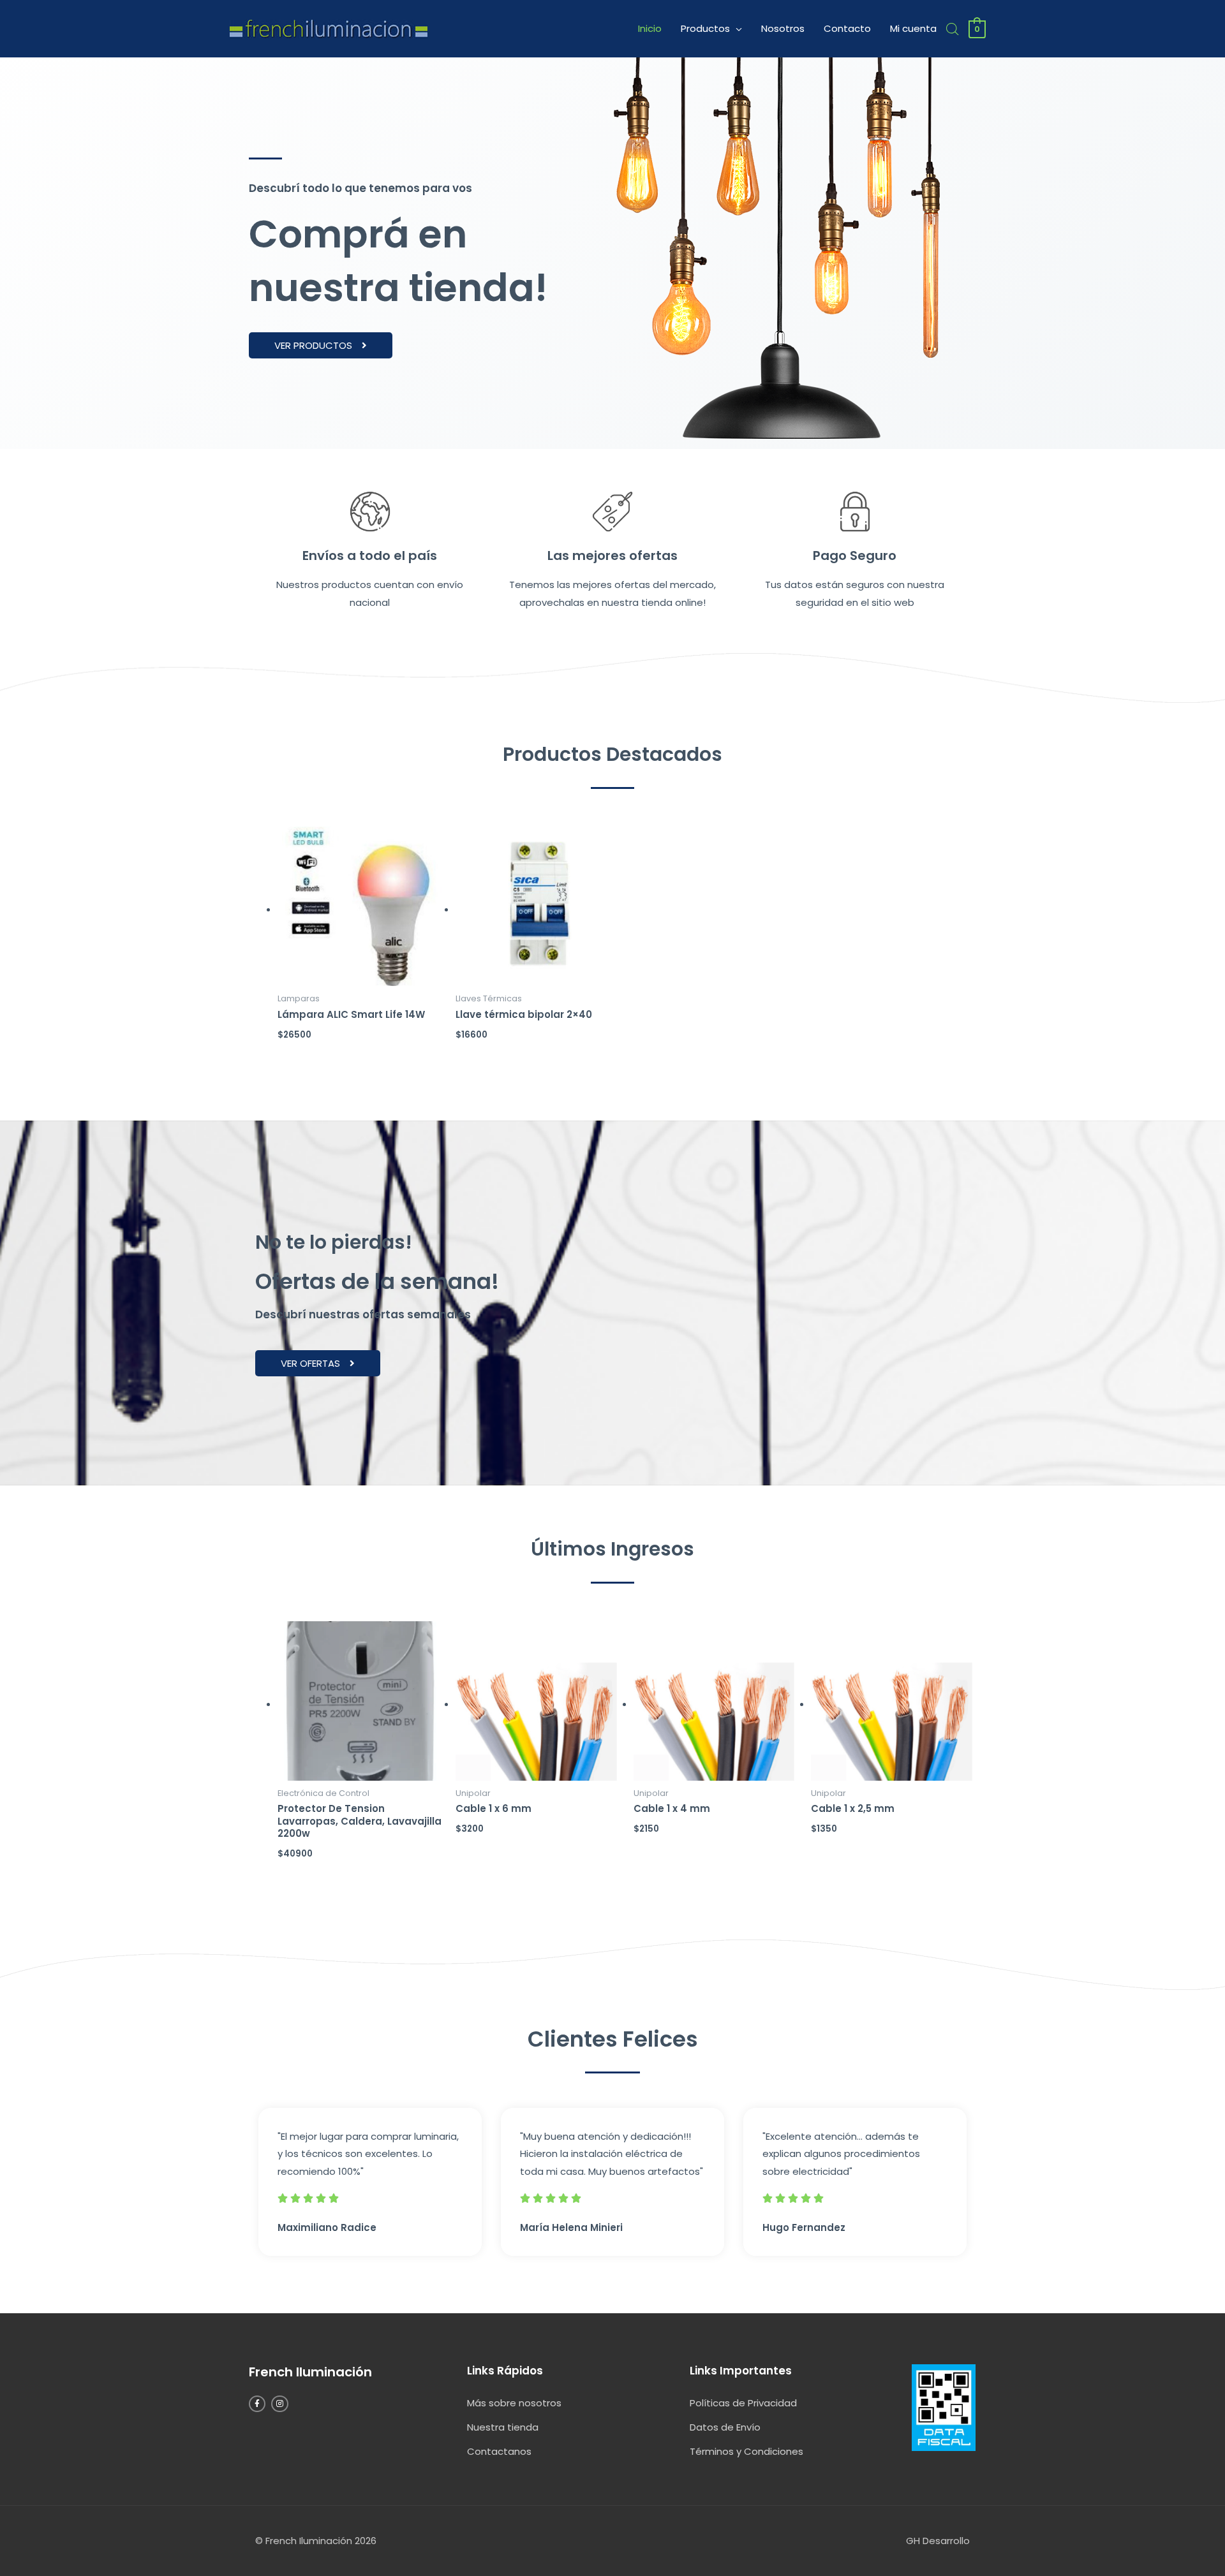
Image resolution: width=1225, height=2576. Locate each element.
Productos (705, 28)
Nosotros (783, 28)
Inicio (650, 28)
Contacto (847, 28)
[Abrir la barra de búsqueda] (953, 29)
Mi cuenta (913, 28)
